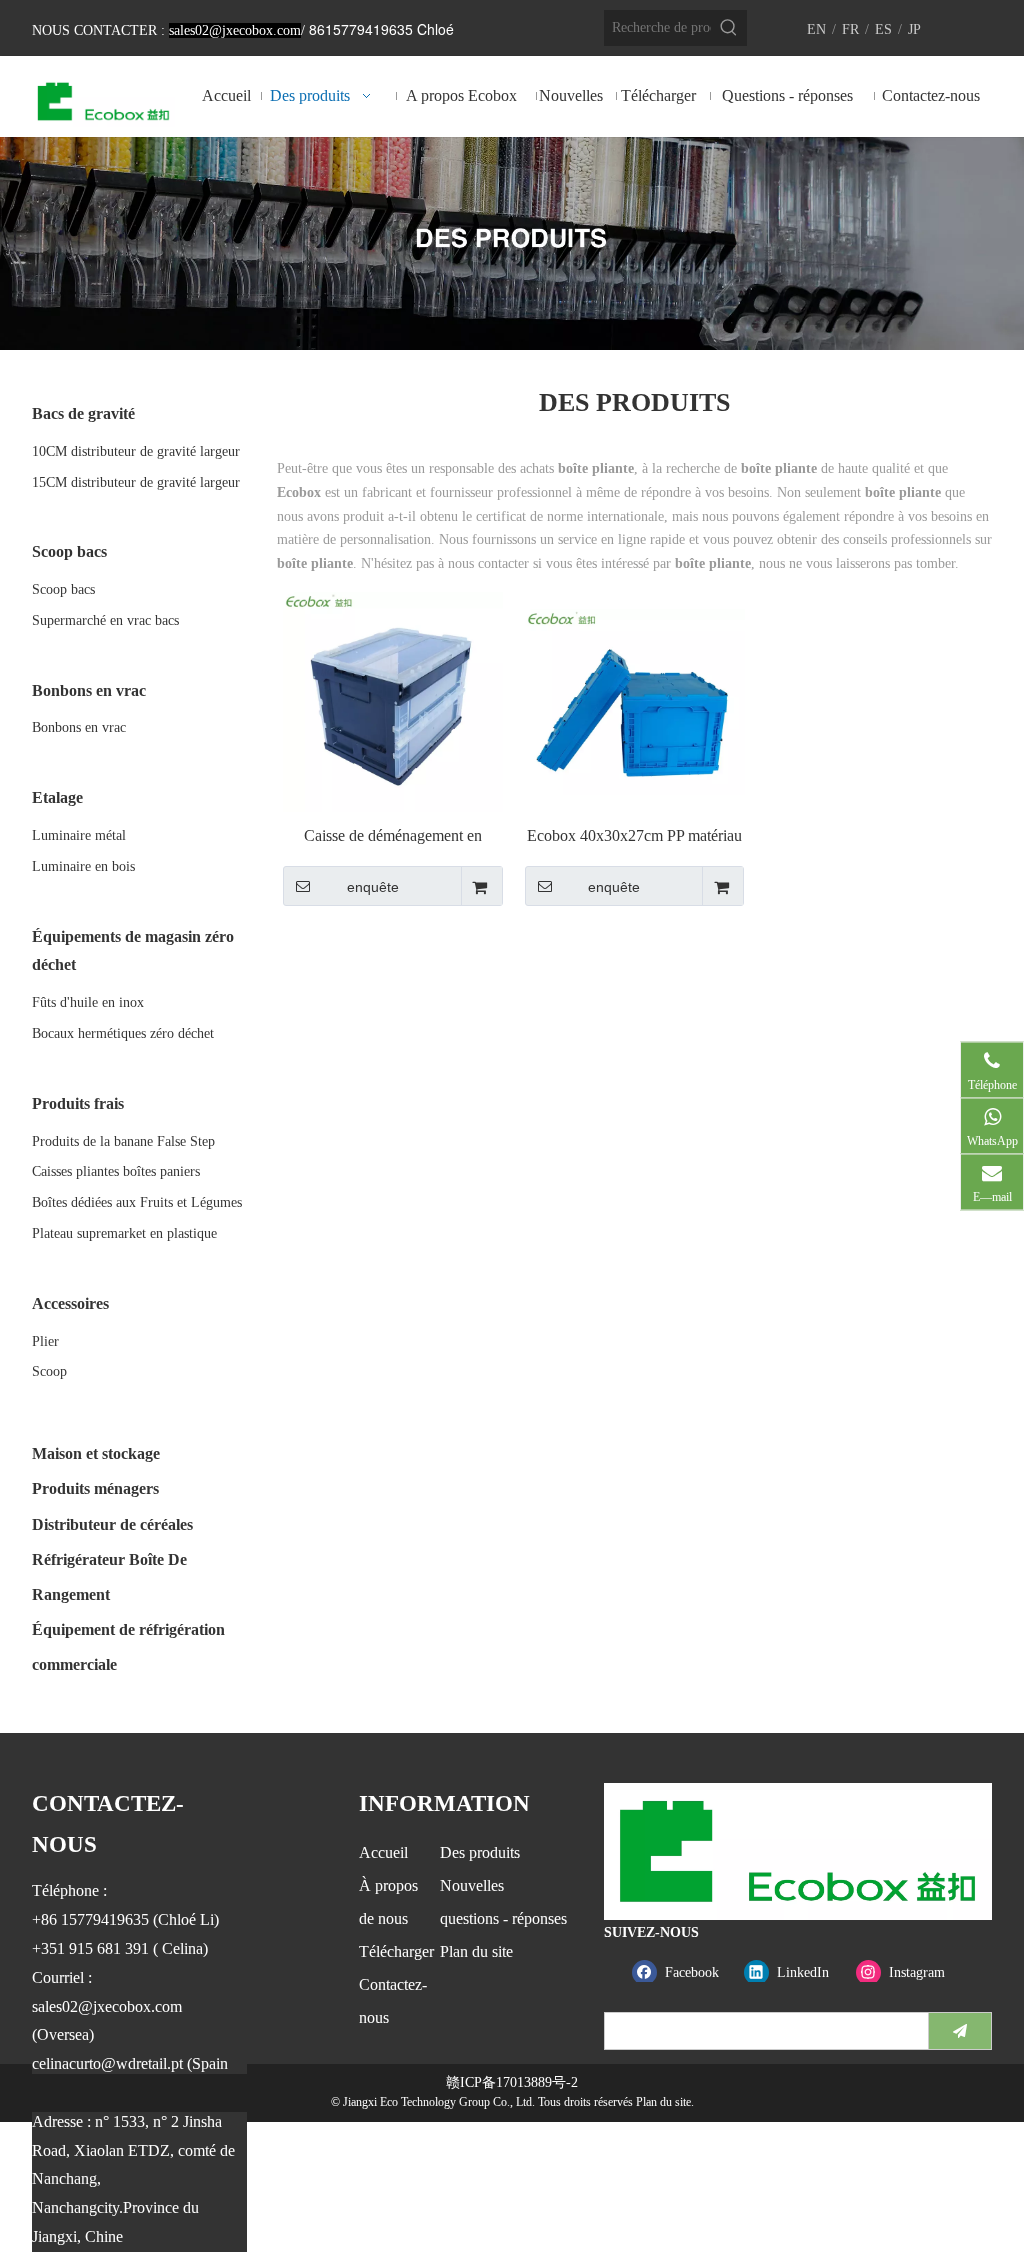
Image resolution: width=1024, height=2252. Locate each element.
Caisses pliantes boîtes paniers (116, 1171)
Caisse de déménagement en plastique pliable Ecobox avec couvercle (393, 836)
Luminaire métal (79, 835)
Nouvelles (472, 1885)
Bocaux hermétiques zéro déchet (123, 1033)
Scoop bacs (63, 589)
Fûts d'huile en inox (88, 1002)
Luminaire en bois (83, 866)
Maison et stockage (96, 1453)
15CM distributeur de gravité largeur (136, 482)
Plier (45, 1341)
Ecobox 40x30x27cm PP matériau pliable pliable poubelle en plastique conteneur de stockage (634, 836)
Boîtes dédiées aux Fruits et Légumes (137, 1202)
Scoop (49, 1371)
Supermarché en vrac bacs (105, 620)
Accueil (383, 1852)
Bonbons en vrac (79, 727)
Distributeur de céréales (112, 1524)
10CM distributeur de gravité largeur (136, 451)
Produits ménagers (95, 1488)
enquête (373, 887)
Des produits (480, 1852)
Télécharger (396, 1951)
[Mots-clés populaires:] (729, 28)
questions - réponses (503, 1918)
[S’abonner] (960, 2031)
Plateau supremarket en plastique (124, 1233)
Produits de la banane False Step (123, 1141)
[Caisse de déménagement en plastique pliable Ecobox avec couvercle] (393, 700)
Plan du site (476, 1951)
